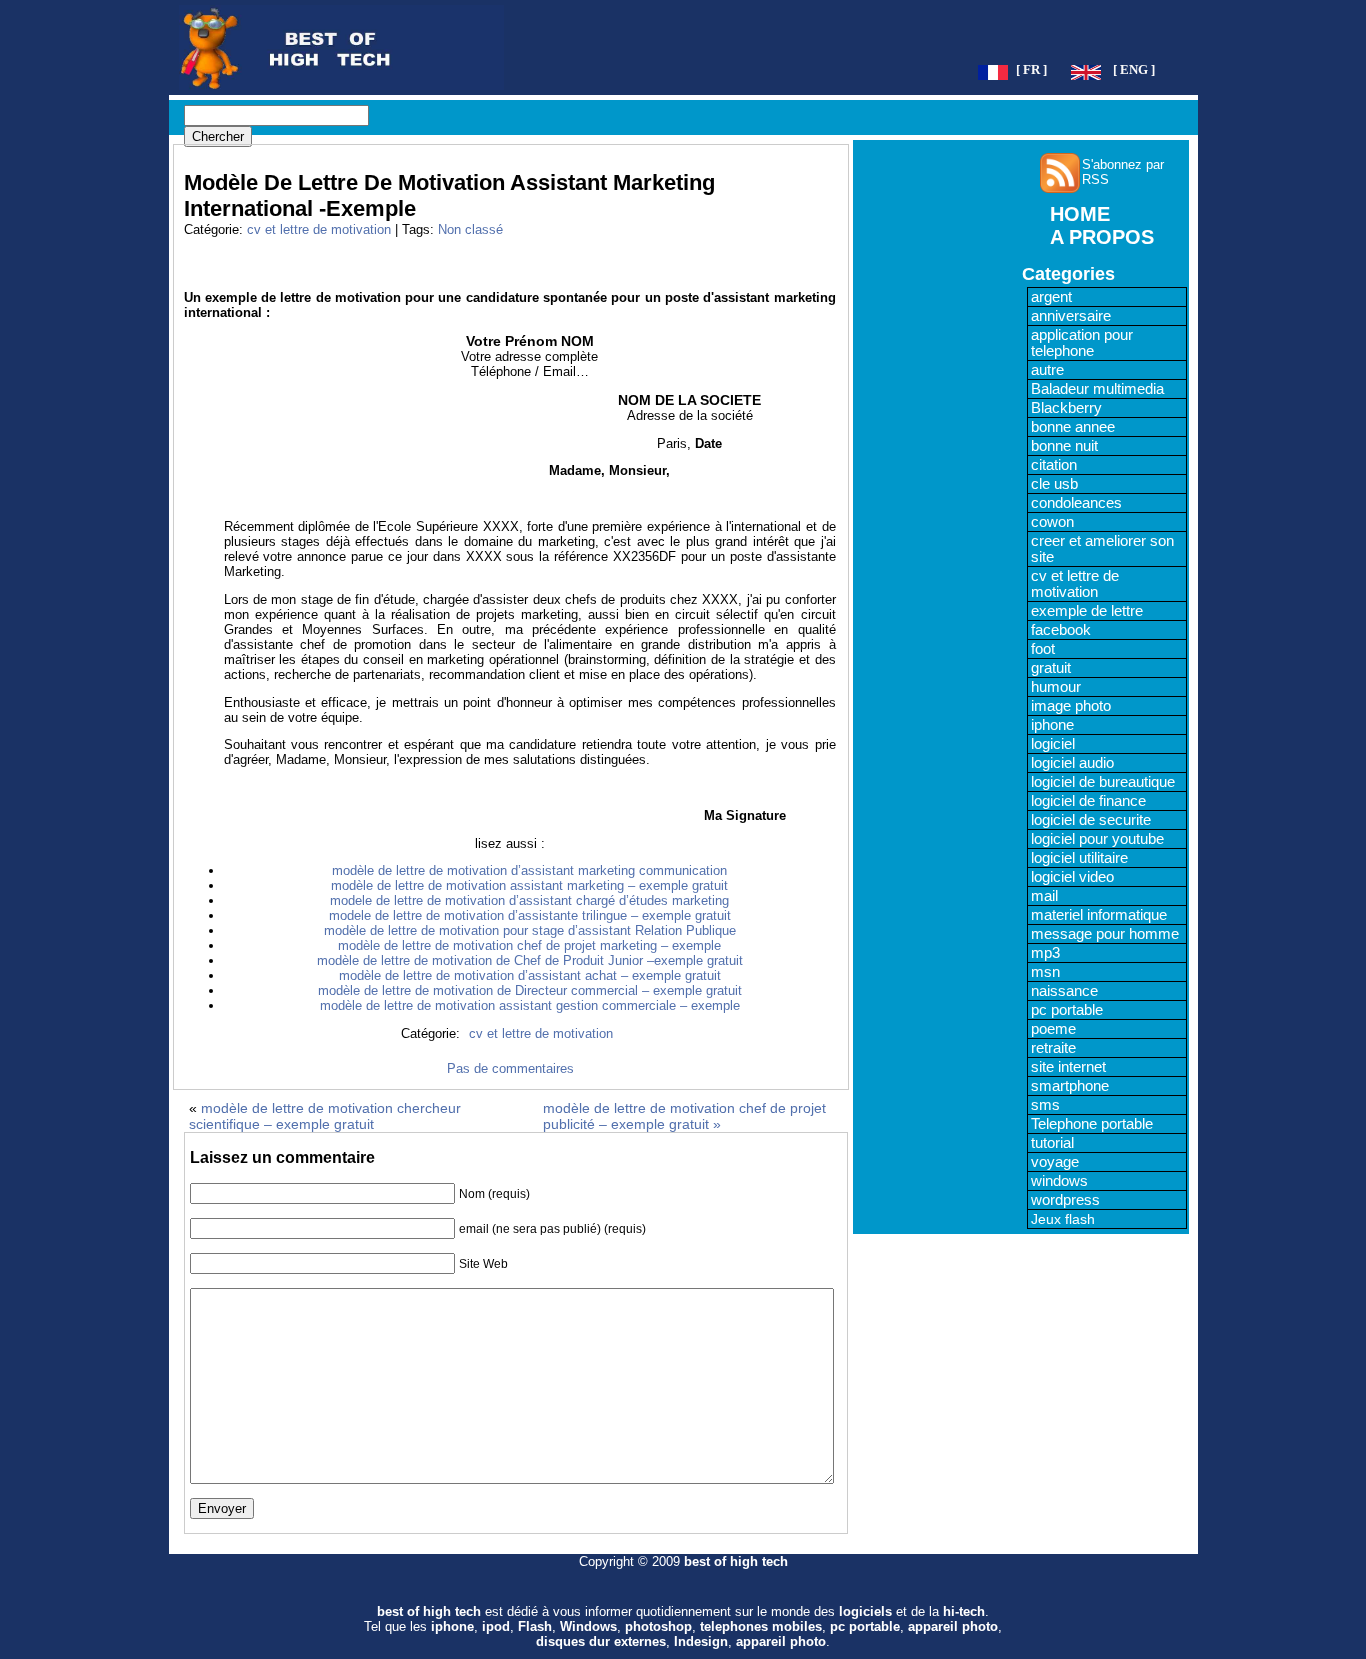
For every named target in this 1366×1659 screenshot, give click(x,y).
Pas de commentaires (510, 1068)
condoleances (1076, 503)
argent (1051, 297)
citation (1054, 465)
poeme (1053, 1029)
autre (1047, 370)
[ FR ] (1031, 70)
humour (1056, 687)
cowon (1052, 522)
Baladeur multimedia (1097, 389)
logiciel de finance (1088, 801)
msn (1045, 972)
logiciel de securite (1091, 820)
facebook (1061, 630)
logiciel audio (1072, 763)
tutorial (1052, 1143)
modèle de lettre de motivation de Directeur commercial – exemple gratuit (530, 990)
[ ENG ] (1134, 70)
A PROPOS (1102, 237)
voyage (1055, 1162)
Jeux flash (1063, 1219)
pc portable (1067, 1010)
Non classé (470, 229)
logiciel (1053, 744)
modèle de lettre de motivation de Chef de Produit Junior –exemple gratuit (530, 960)
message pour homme (1105, 934)
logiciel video (1072, 877)
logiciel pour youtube (1097, 839)
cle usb (1054, 484)
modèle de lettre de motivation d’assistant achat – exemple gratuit (530, 975)
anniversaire (1071, 316)
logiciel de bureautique (1103, 782)
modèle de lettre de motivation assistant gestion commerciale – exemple (530, 1005)
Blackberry (1066, 408)
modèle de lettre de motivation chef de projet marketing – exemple (529, 945)
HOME (1080, 214)
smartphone (1070, 1086)
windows (1059, 1181)
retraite (1053, 1048)
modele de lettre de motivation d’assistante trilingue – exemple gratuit (530, 915)
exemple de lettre (1087, 611)
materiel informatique (1099, 915)
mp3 (1045, 953)
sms (1045, 1105)
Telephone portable (1092, 1124)
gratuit (1051, 668)
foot (1043, 649)
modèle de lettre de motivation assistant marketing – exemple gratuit (529, 885)
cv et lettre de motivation (319, 229)
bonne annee (1073, 427)
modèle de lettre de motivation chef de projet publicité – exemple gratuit (684, 1116)
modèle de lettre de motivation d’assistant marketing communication (529, 870)
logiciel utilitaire (1079, 858)
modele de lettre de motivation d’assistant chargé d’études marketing (529, 900)
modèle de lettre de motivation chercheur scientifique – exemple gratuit (325, 1116)
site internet (1068, 1067)
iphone (1052, 725)
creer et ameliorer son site (1102, 549)
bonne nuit (1064, 446)
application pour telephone (1082, 343)
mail (1044, 896)
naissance (1064, 991)
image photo (1071, 706)
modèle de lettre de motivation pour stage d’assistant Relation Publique (530, 930)
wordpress (1065, 1200)
